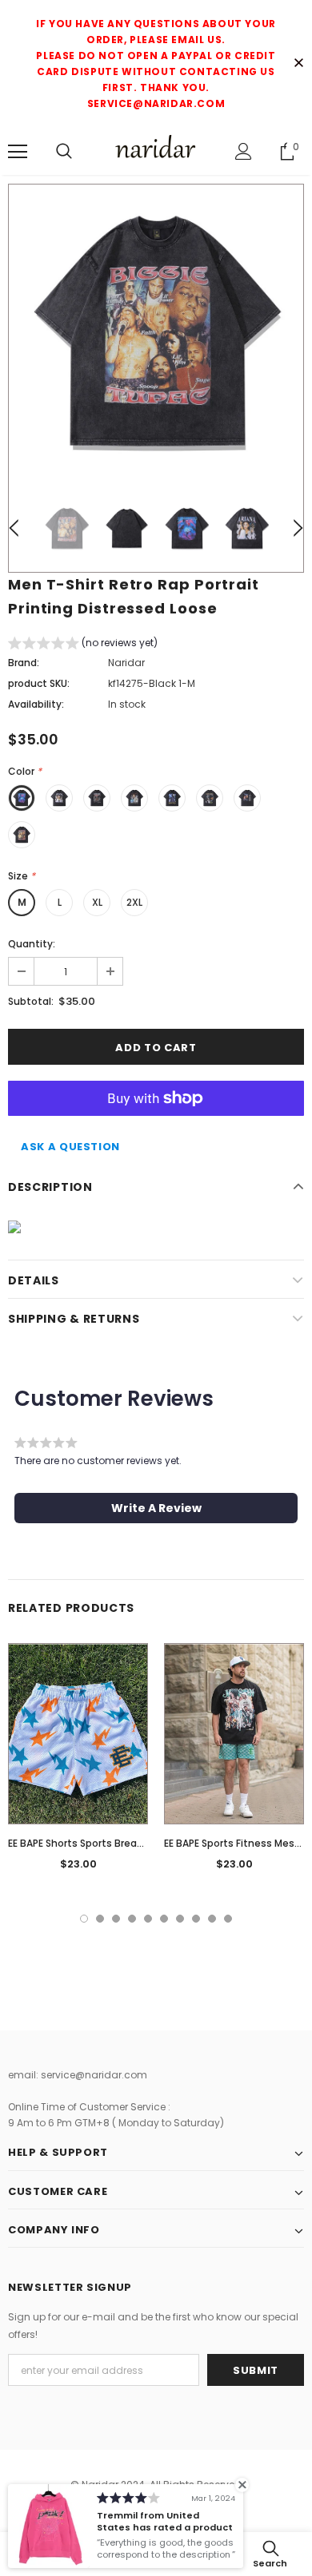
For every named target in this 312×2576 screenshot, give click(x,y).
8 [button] (196, 1919)
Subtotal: (31, 1001)
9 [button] (212, 1919)
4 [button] (132, 1919)
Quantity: (32, 944)
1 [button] (84, 1919)
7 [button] (180, 1919)
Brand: (24, 663)
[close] (298, 64)
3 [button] (116, 1919)
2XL (134, 902)
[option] (156, 331)
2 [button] (100, 1919)
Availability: (36, 704)
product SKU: (39, 683)
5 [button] (148, 1919)
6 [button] (164, 1919)
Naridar (126, 663)
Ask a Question (70, 1147)
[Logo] (156, 151)
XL (97, 902)
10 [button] (228, 1919)
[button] (83, 645)
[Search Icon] (64, 152)
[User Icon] (244, 151)
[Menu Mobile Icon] (18, 152)
